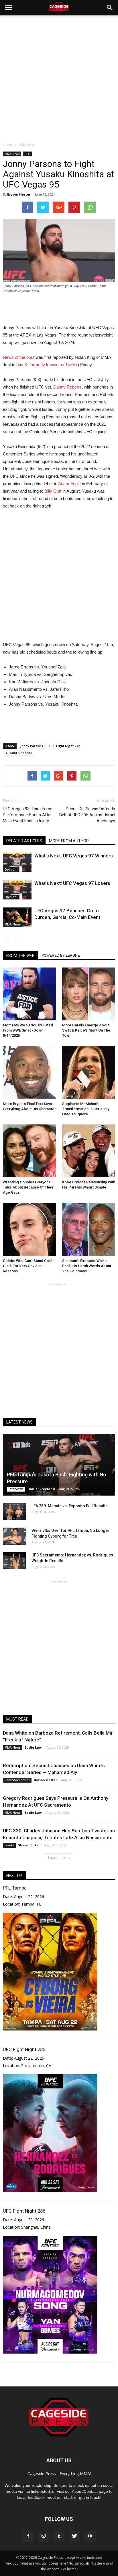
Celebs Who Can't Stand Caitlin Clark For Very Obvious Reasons (29, 1266)
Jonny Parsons (32, 746)
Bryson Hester (19, 194)
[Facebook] (28, 2536)
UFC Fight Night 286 (24, 2211)
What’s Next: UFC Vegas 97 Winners (74, 856)
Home (8, 145)
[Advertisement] (59, 77)
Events (9, 1845)
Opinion (11, 869)
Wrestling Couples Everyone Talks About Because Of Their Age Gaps (28, 1187)
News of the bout (19, 357)
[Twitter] (74, 2536)
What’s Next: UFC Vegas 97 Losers (72, 883)
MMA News (12, 154)
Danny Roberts (67, 387)
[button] (110, 8)
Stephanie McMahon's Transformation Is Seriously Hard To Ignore (86, 1109)
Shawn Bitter (29, 1845)
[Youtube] (90, 2536)
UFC (27, 154)
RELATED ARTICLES (24, 841)
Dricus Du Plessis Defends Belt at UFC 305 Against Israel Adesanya (87, 815)
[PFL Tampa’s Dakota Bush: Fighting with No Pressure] (59, 1465)
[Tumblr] (59, 2536)
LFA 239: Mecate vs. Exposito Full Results (70, 1506)
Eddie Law (33, 1747)
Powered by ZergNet (62, 955)
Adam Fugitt (69, 484)
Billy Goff (53, 491)
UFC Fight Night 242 (64, 746)
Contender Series (17, 1780)
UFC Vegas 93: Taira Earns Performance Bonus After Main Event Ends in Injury (28, 815)
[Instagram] (44, 2536)
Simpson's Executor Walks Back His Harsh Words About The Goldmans (87, 1266)
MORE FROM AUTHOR (69, 841)
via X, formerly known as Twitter (48, 365)
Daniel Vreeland (41, 1489)
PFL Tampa (15, 1888)
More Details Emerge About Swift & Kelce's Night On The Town (86, 1030)
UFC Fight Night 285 (24, 2049)
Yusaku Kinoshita (19, 753)
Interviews (16, 1489)
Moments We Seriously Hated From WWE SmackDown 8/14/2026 (28, 1030)
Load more (57, 1858)
